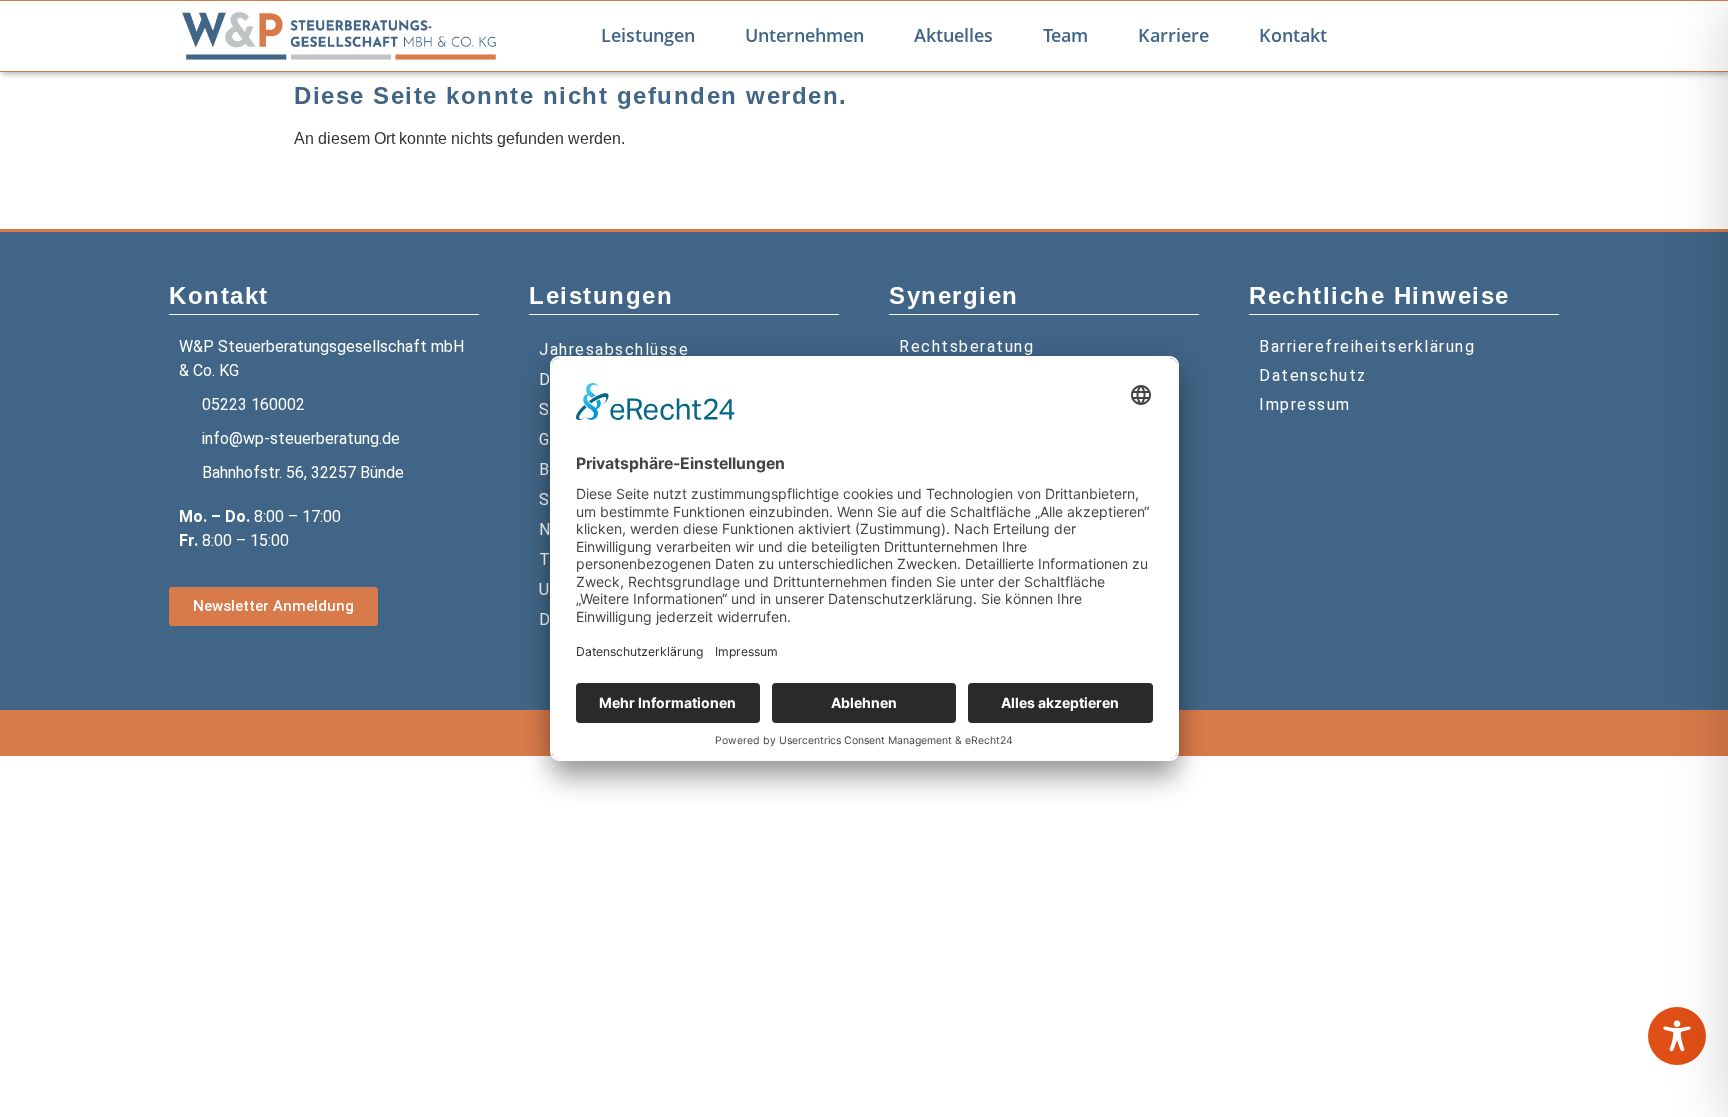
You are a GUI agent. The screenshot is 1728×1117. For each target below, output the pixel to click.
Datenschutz (1313, 375)
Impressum (1305, 404)
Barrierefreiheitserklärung (1367, 346)
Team (1065, 35)
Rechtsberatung (966, 346)
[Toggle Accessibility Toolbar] (1677, 1036)
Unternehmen (804, 35)
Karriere (1173, 35)
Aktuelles (953, 35)
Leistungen (648, 35)
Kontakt (1293, 35)
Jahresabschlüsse (614, 349)
